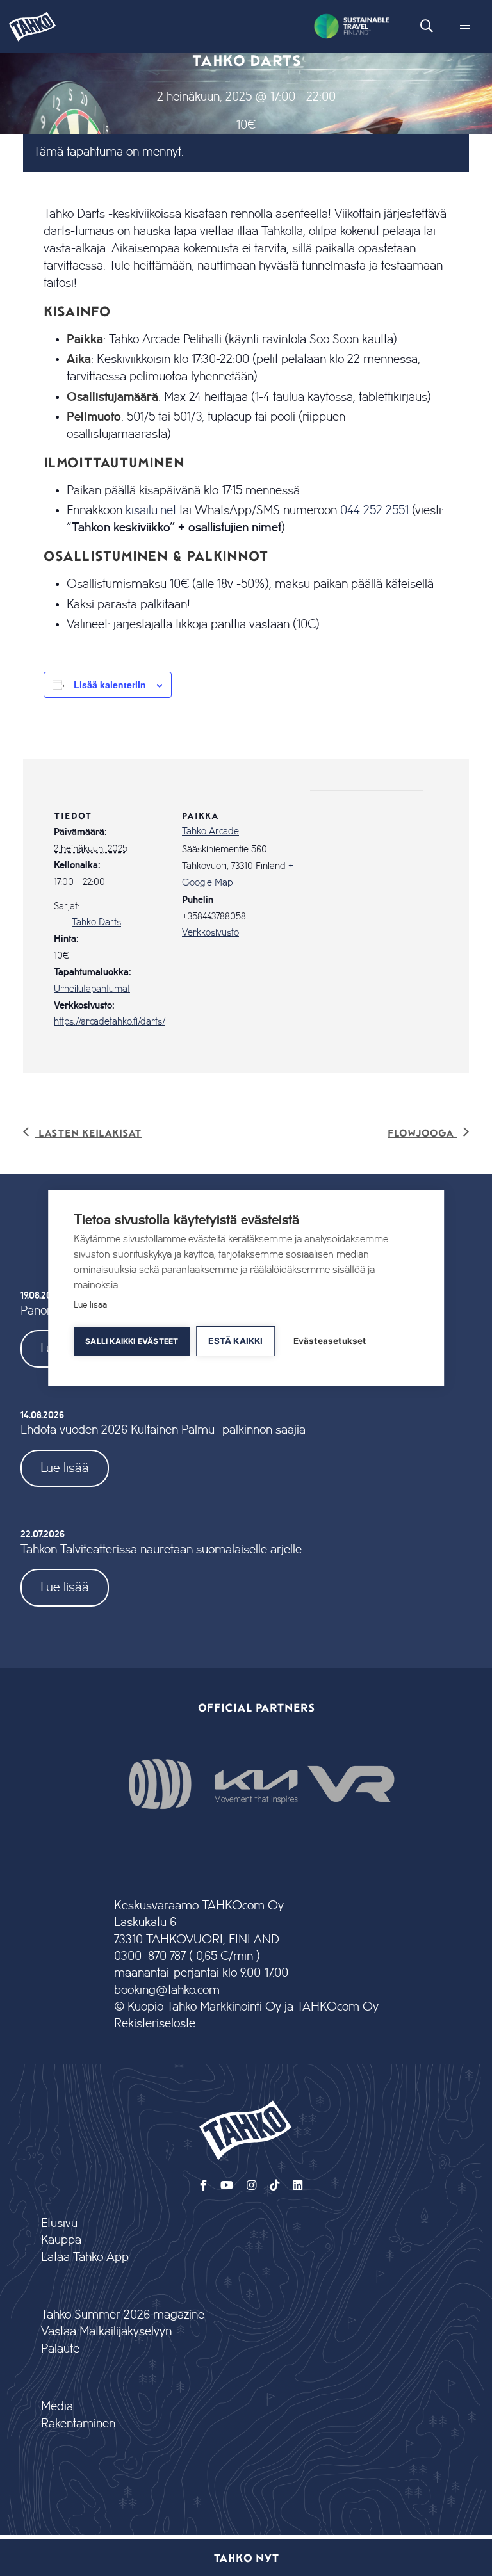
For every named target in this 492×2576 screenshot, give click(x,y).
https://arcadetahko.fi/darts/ (110, 1022)
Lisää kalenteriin (110, 685)
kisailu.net (151, 510)
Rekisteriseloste (155, 2024)
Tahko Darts (96, 923)
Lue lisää (65, 1468)
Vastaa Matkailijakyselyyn (106, 2332)
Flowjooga (422, 1132)
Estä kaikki (235, 1341)
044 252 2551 (374, 510)
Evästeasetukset (330, 1341)
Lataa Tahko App (85, 2257)
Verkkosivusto (210, 933)
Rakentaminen (78, 2424)
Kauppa (61, 2240)
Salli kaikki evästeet (132, 1341)
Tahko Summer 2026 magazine (123, 2315)
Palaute (60, 2349)
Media (57, 2407)
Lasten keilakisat (88, 1132)
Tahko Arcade (210, 832)
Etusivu (59, 2224)
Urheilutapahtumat (92, 989)
